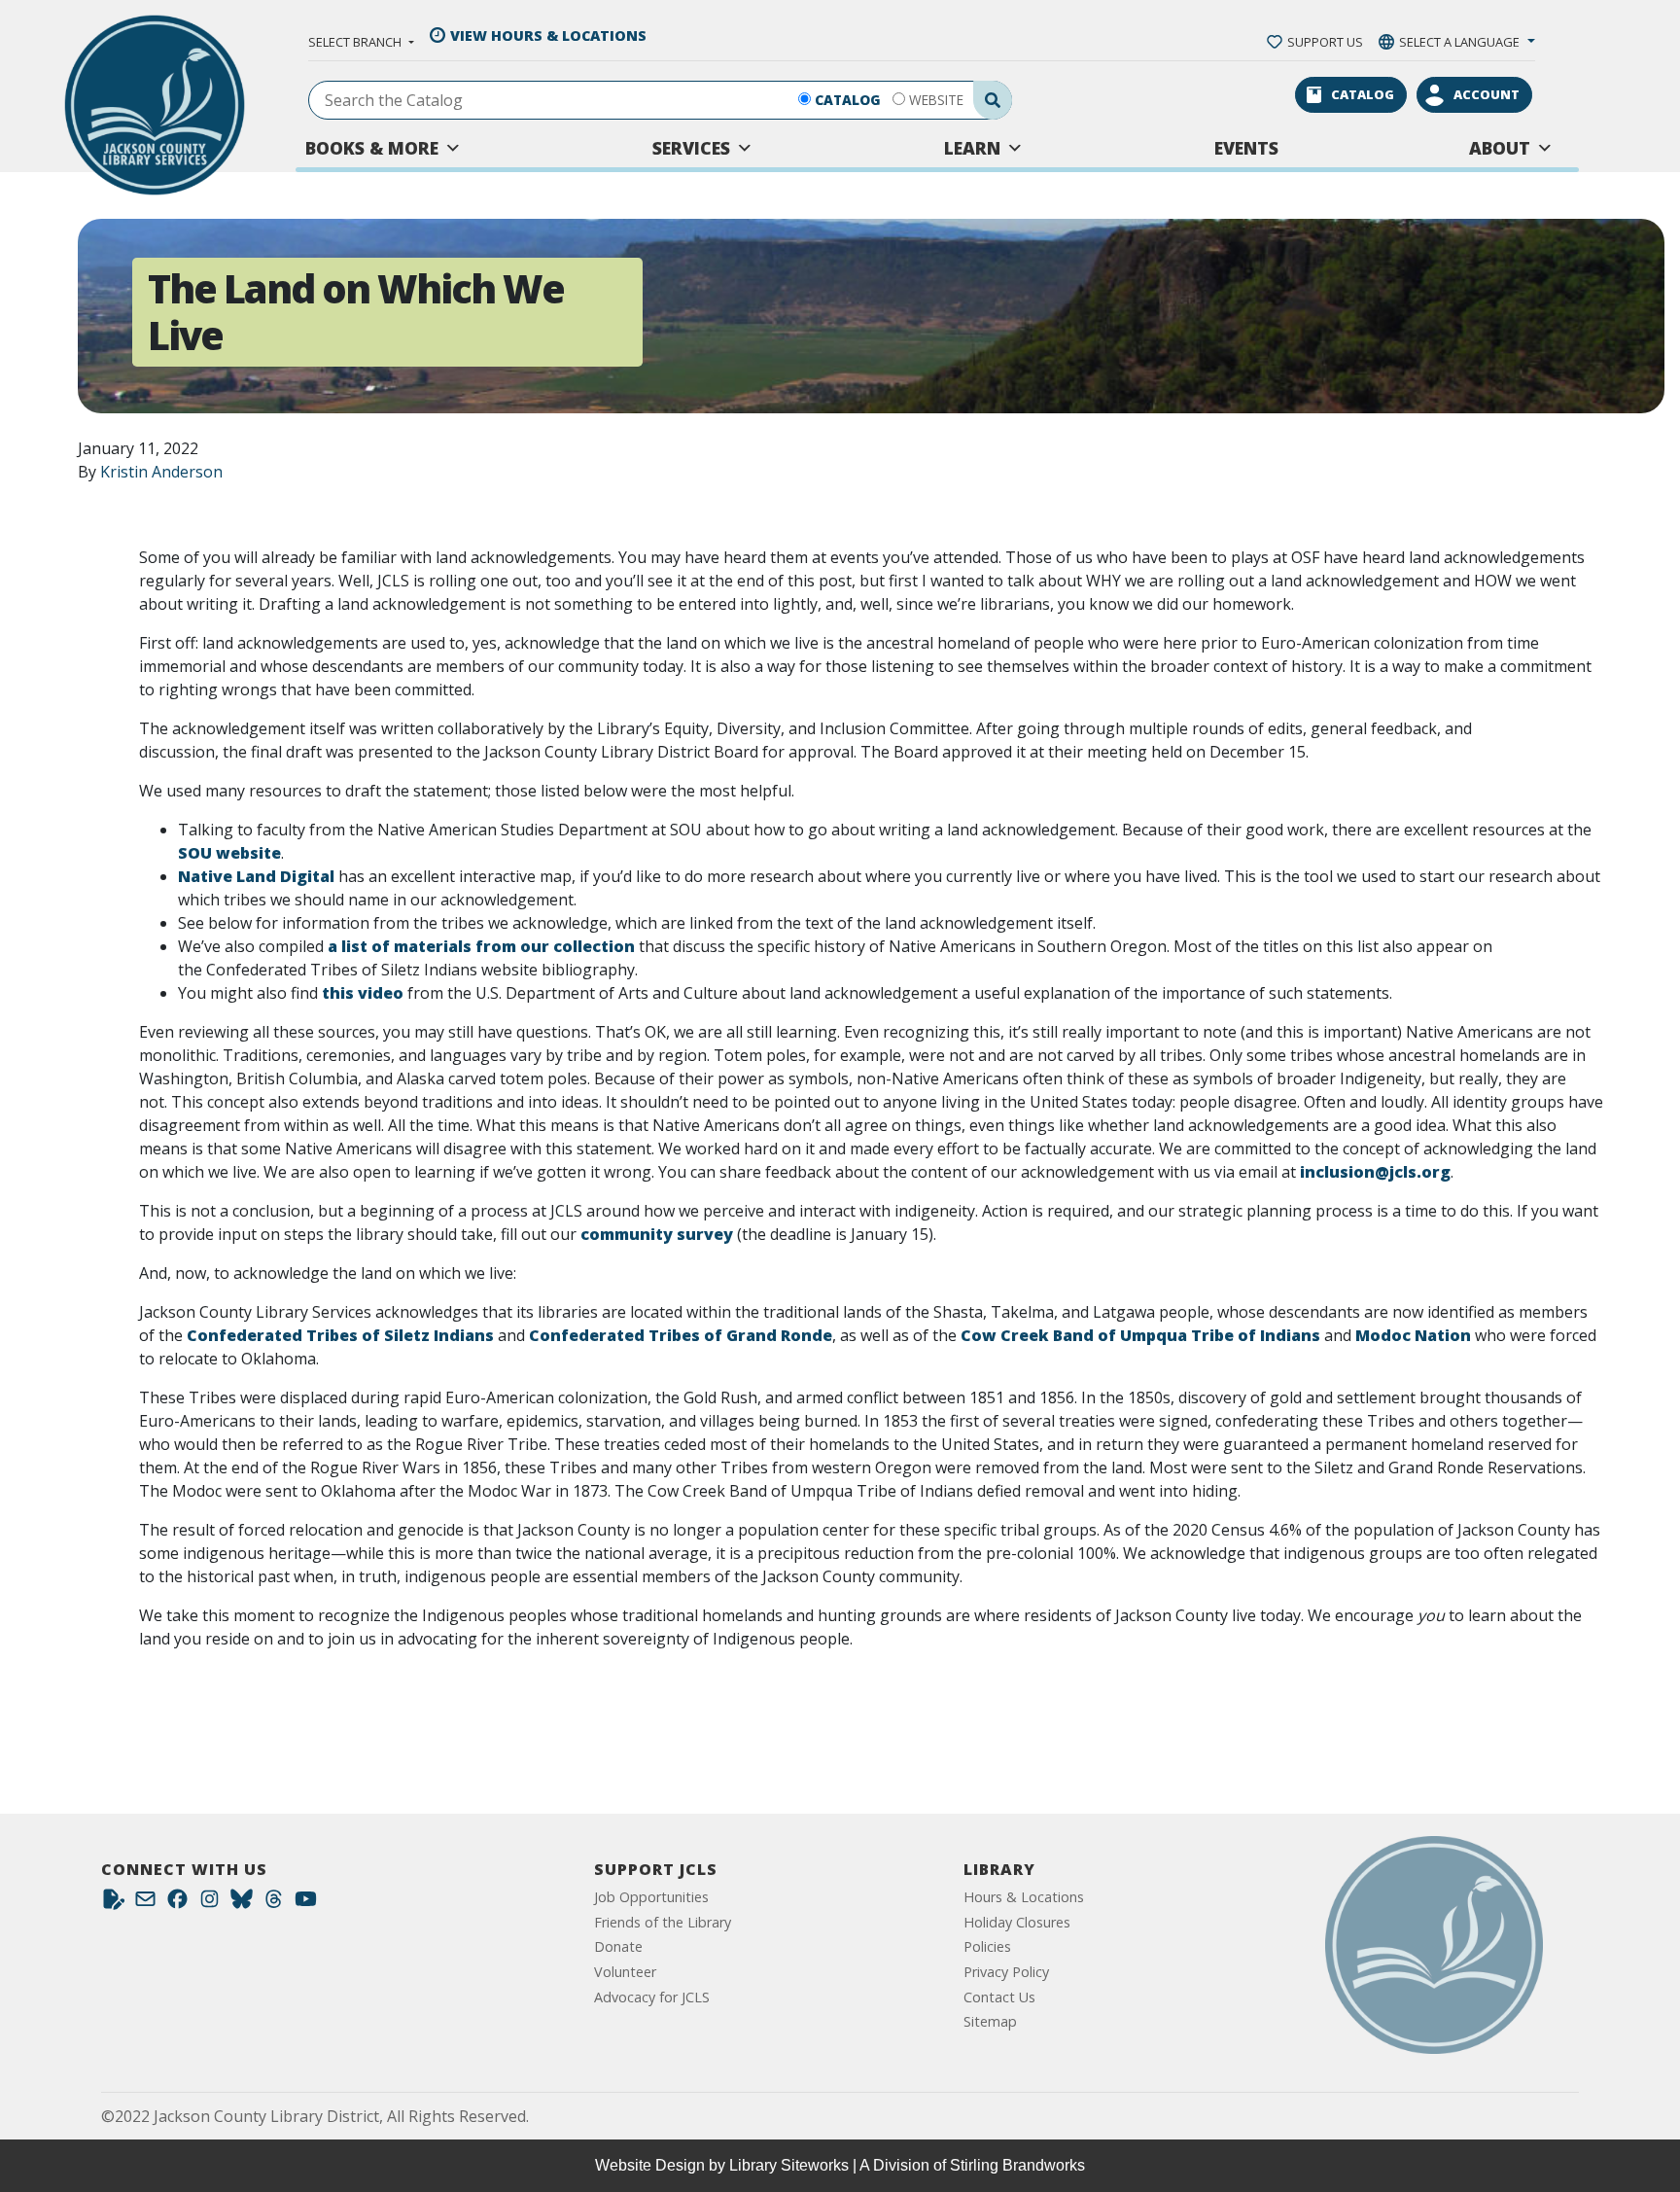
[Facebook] (177, 1904)
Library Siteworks (789, 2165)
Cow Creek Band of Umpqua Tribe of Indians (1140, 1335)
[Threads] (274, 1904)
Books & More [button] (372, 148)
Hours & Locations (1024, 1897)
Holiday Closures (1017, 1922)
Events (1246, 148)
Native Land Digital (256, 876)
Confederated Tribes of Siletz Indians (340, 1335)
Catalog (848, 100)
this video (363, 993)
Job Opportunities (651, 1897)
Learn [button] (972, 148)
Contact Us (999, 1997)
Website (936, 100)
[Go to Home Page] (1434, 1945)
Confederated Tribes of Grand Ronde (681, 1335)
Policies (987, 1946)
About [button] (1500, 148)
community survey (657, 1234)
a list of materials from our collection (481, 946)
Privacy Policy (1006, 1972)
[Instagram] (210, 1904)
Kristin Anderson (161, 472)
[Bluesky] (242, 1904)
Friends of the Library (663, 1922)
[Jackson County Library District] (155, 105)
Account (1487, 94)
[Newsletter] (145, 1904)
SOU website (229, 853)
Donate (618, 1946)
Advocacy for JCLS (652, 1997)
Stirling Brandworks (1017, 2165)
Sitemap (990, 2021)
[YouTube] (306, 1904)
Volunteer (625, 1972)
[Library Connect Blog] (113, 1904)
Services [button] (691, 148)
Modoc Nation (1413, 1335)
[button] (361, 42)
